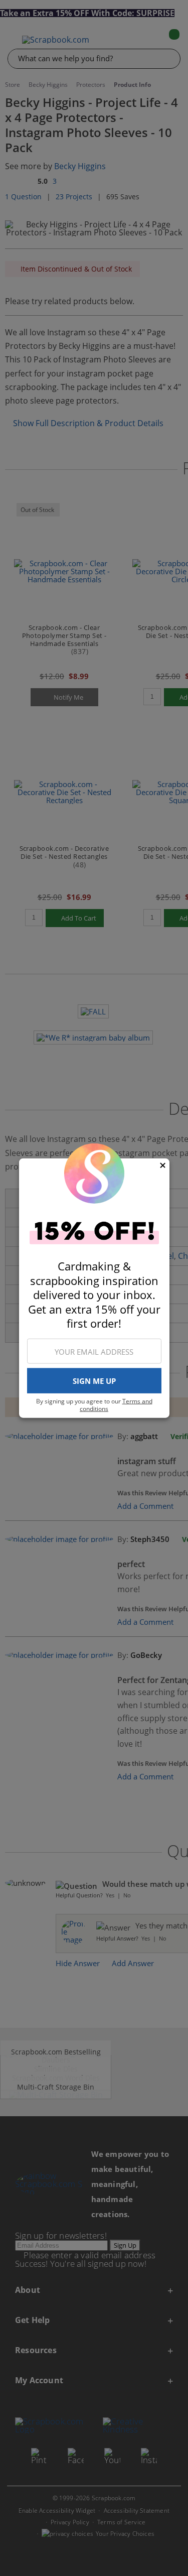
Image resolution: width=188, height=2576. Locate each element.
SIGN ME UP (94, 1381)
